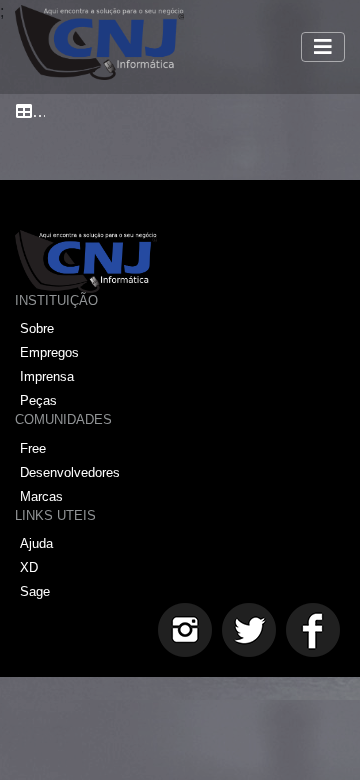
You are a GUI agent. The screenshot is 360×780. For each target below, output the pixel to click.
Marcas (41, 496)
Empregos (49, 352)
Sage (35, 591)
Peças (38, 400)
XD (29, 567)
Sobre (37, 328)
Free (33, 448)
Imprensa (47, 376)
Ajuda (36, 543)
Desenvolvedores (70, 472)
